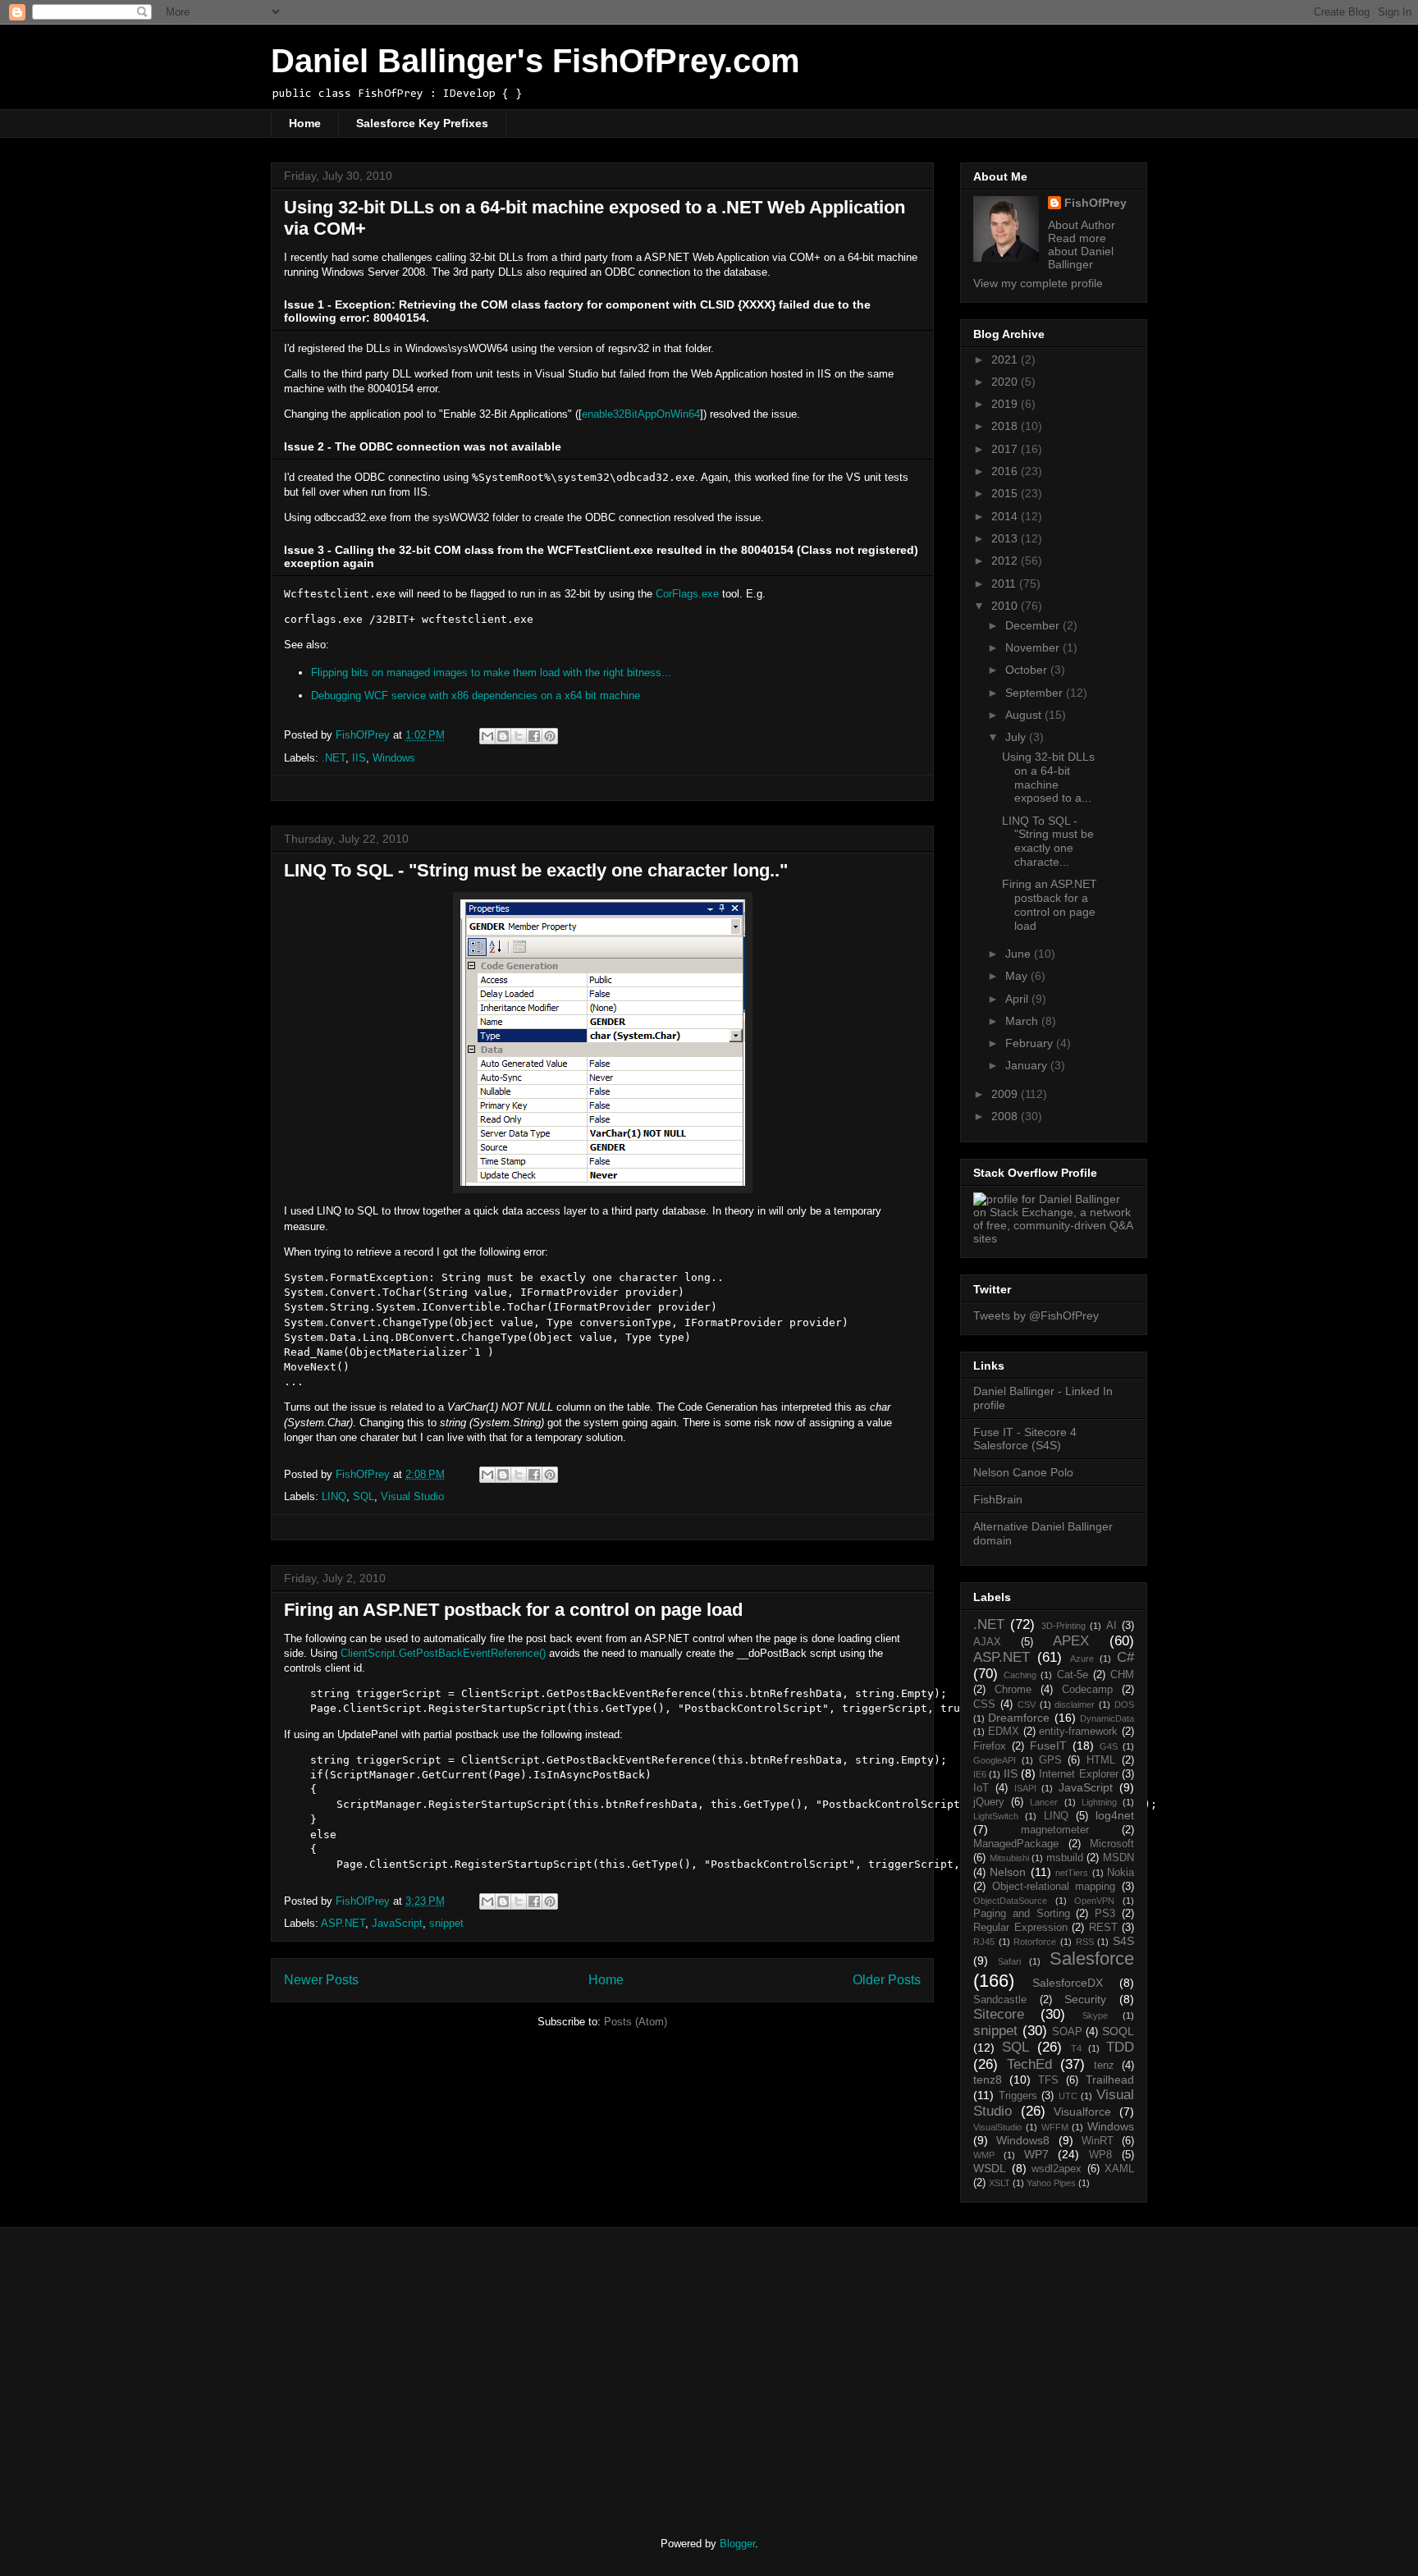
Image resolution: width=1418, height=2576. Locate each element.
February (1031, 1043)
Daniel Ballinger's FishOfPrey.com (535, 61)
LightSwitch (996, 1816)
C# (1125, 1657)
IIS (359, 758)
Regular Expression (1020, 1928)
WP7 (1036, 2154)
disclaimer (1075, 1704)
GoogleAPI (995, 1760)
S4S (1123, 1941)
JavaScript (397, 1923)
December (1034, 625)
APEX (1071, 1641)
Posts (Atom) (636, 2022)
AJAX (987, 1642)
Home (305, 123)
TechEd (1029, 2064)
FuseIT (1048, 1746)
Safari (1009, 1961)
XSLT (999, 2183)
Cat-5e (1073, 1675)
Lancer (1044, 1802)
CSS (984, 1704)
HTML (1101, 1760)
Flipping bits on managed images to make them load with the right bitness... (491, 673)
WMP (984, 2155)
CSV (1027, 1704)
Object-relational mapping (1054, 1887)
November (1034, 647)
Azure (1082, 1659)
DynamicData (1107, 1718)
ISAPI (1025, 1788)
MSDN (1118, 1858)
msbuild (1065, 1858)
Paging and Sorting (1022, 1914)
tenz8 (988, 2080)
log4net (1115, 1815)
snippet (446, 1923)
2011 (1005, 583)
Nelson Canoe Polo (1023, 1472)
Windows (394, 758)
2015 (1006, 493)
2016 (1006, 471)
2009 (1006, 1094)
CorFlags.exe (687, 594)
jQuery (989, 1802)
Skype (1095, 2016)
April (1018, 999)
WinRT (1098, 2141)
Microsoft (1112, 1844)
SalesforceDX (1068, 1983)
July (1017, 737)
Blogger (737, 2544)
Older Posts (887, 1980)
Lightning (1099, 1802)
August (1025, 715)
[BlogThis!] (503, 736)
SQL (364, 1496)
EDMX (1004, 1732)
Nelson (1008, 1872)
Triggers (1018, 2096)
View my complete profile (1038, 283)
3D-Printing (1063, 1626)
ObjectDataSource (1010, 1901)
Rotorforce (1035, 1942)
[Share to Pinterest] (550, 736)
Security (1085, 1999)
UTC (1068, 2096)
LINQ (334, 1496)
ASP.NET (343, 1923)
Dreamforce (1019, 1718)
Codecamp (1087, 1690)
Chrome (1013, 1690)
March (1023, 1021)
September (1036, 693)
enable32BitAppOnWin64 (641, 414)
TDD (1120, 2047)
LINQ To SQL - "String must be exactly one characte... (1048, 841)
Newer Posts (321, 1980)
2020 (1006, 382)
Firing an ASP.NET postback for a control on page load (513, 1610)
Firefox (990, 1746)
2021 (1006, 359)
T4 (1076, 2048)
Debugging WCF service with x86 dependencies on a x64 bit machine (476, 695)
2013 (1006, 538)
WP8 (1100, 2155)
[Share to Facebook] (534, 736)
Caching (1020, 1675)
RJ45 (984, 1942)
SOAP (1067, 2032)
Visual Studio (412, 1496)
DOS (1124, 1704)
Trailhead (1110, 2080)
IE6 (980, 1774)
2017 (1006, 449)
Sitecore (999, 2014)
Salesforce (1092, 1958)
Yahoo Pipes (1051, 2183)
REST (1103, 1928)
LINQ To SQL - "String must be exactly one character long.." (536, 870)
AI (1112, 1626)
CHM (1122, 1675)
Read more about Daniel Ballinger (1081, 251)
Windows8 (1023, 2140)
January (1028, 1065)
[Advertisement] (408, 2368)
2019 (1006, 404)
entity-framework (1078, 1732)
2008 (1006, 1116)
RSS (1085, 1942)
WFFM (1055, 2127)
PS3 (1105, 1914)
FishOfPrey (1096, 203)
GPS (1050, 1760)
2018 (1006, 426)
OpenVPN (1094, 1901)
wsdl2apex (1057, 2169)
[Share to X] (519, 736)
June (1020, 954)
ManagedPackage (1016, 1844)
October (1028, 670)
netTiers (1072, 1873)
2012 (1006, 560)
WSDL (990, 2168)
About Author (1082, 225)
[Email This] (487, 736)
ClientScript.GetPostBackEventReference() (443, 1653)
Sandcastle (1000, 2000)
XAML (1119, 2169)
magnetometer (1055, 1830)
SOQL (1118, 2031)
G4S (1109, 1746)
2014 (1006, 516)
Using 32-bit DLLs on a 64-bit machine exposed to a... (1048, 777)
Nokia (1121, 1873)
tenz (1104, 2066)
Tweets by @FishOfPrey (1036, 1315)
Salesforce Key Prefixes (422, 123)
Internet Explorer (1078, 1774)
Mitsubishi (1009, 1858)
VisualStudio (997, 2127)
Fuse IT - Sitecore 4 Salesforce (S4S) (1025, 1439)
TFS (1048, 2080)
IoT (981, 1788)
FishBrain (998, 1499)
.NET (334, 758)
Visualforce (1082, 2112)
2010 (1006, 606)
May (1018, 976)
